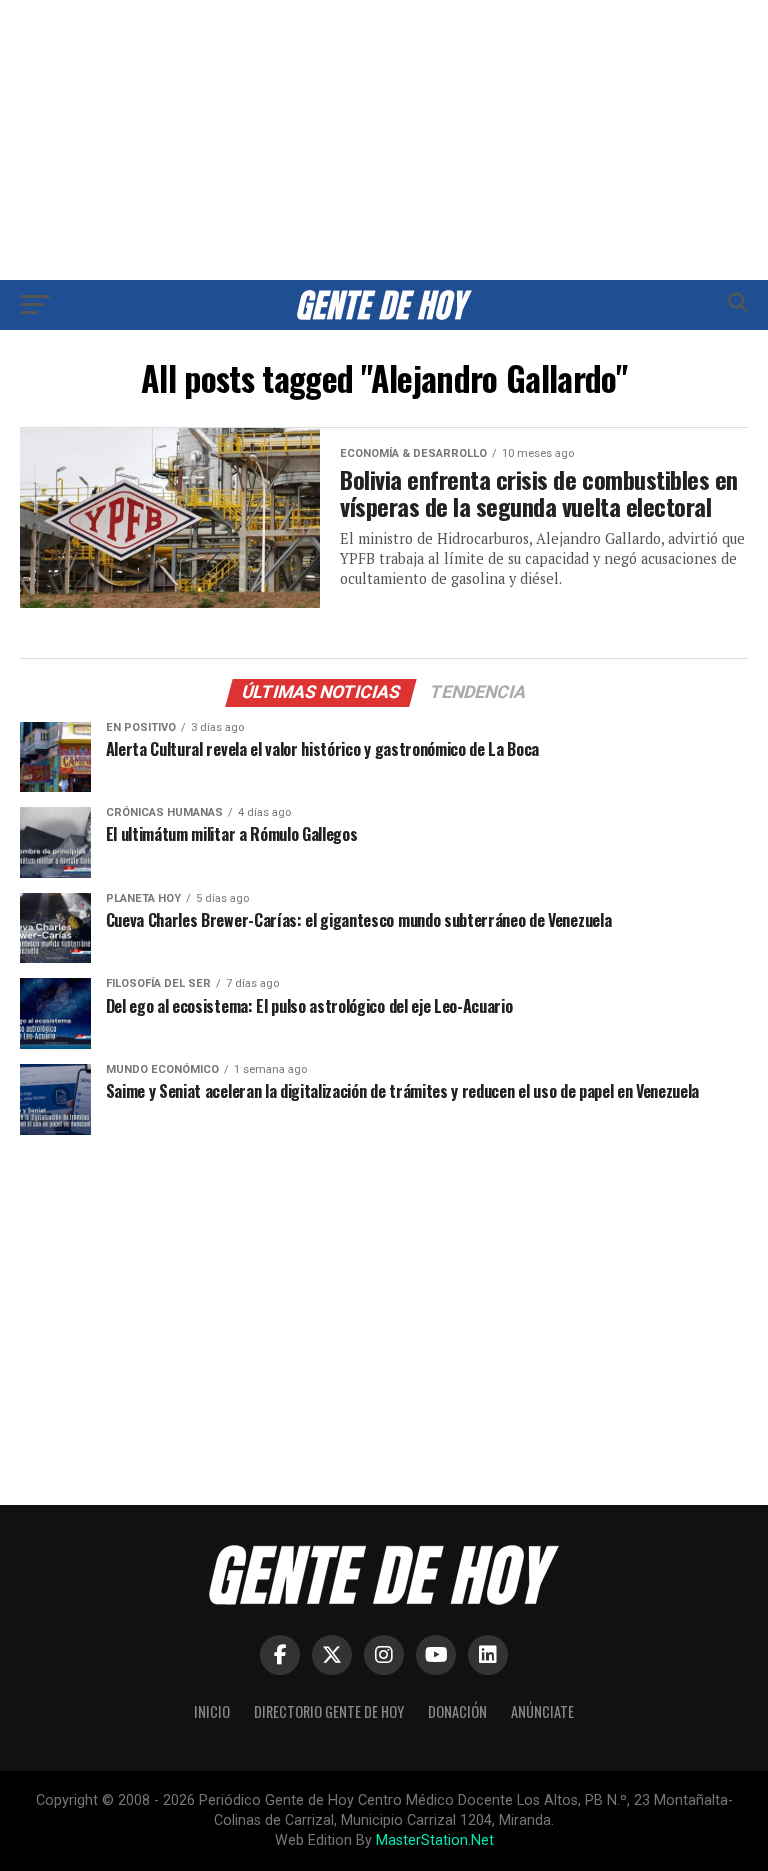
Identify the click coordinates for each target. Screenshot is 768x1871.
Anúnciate (542, 1711)
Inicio (212, 1711)
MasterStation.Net (435, 1840)
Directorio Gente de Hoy (329, 1711)
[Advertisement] (384, 140)
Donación (457, 1711)
